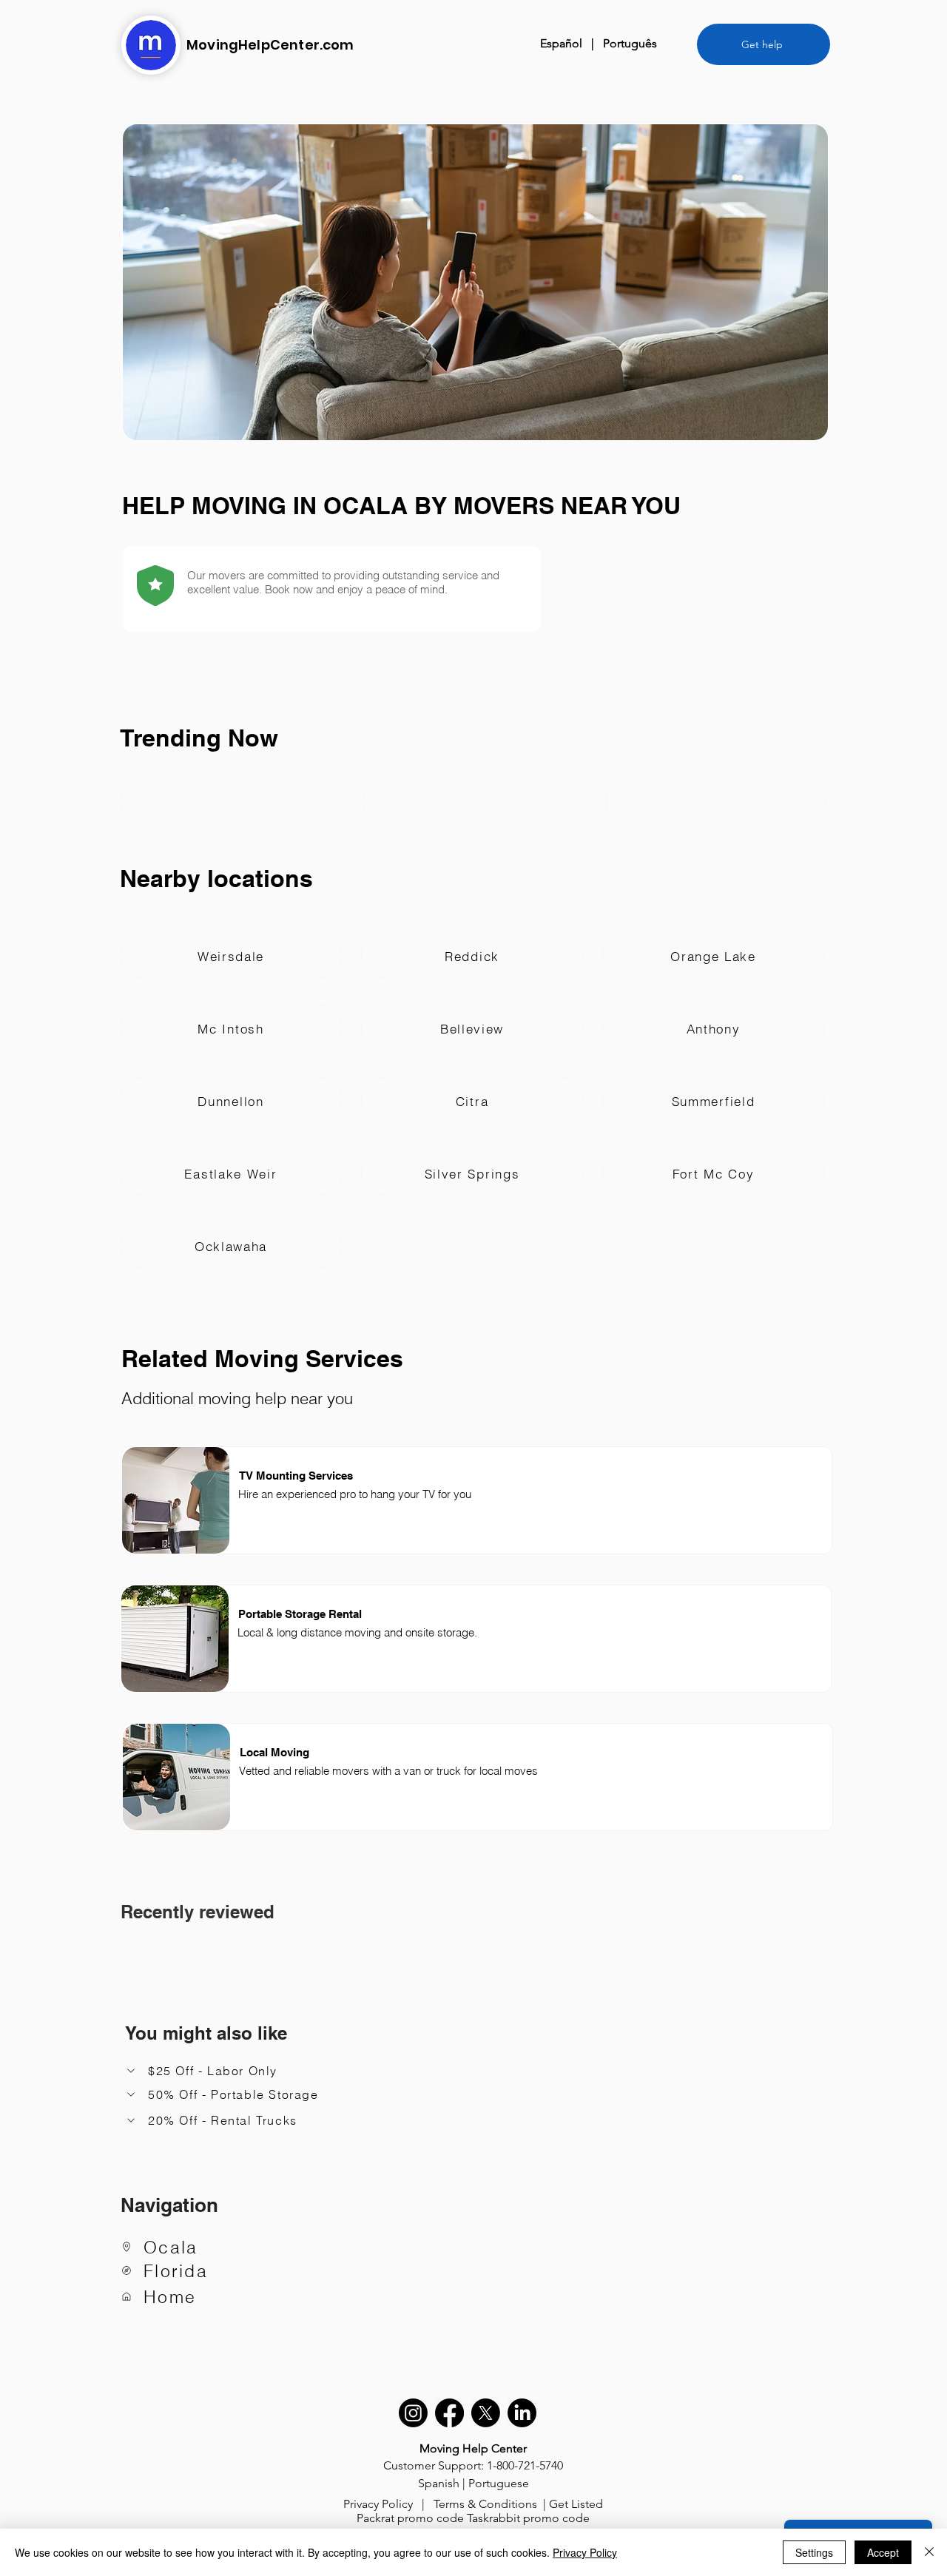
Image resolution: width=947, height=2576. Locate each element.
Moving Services (309, 1358)
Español (561, 43)
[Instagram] (413, 2413)
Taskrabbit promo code (528, 2518)
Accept (883, 2552)
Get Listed (576, 2504)
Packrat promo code (410, 2518)
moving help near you (276, 1398)
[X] (486, 2413)
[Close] (929, 2552)
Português (630, 43)
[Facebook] (449, 2413)
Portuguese (499, 2483)
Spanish (439, 2483)
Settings (814, 2552)
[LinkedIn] (522, 2413)
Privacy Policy (378, 2504)
